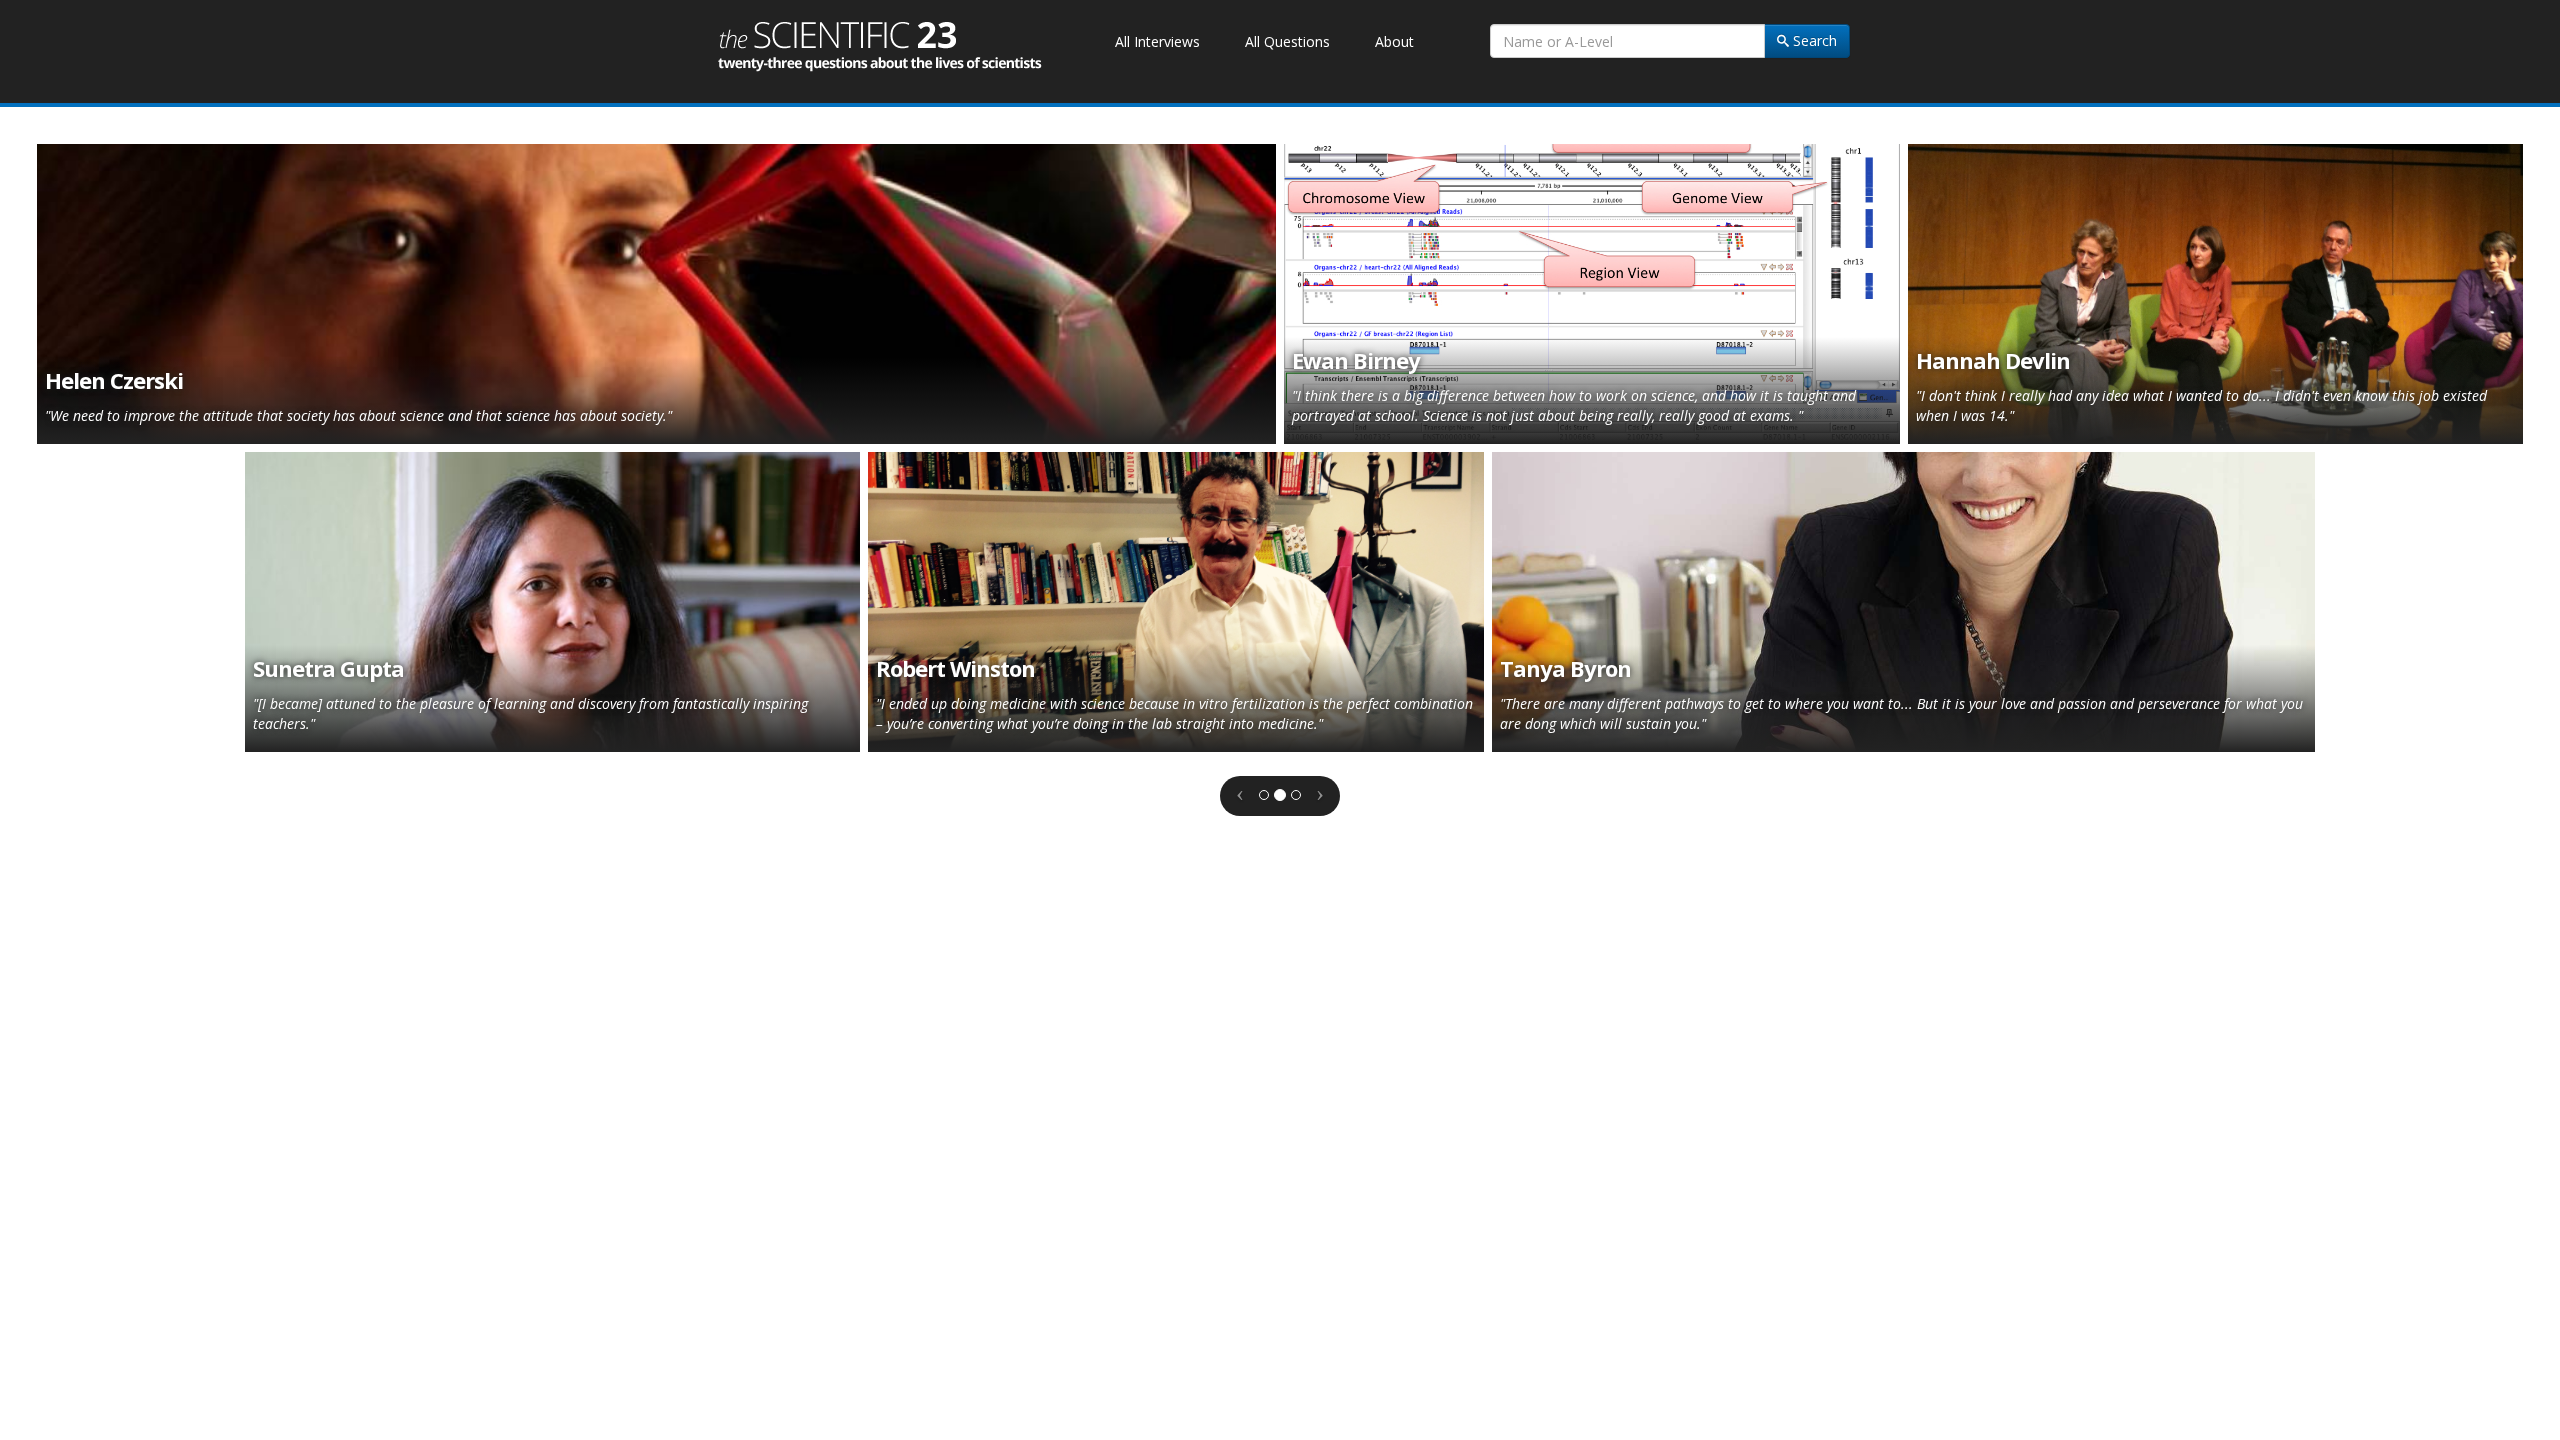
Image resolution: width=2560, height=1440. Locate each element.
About (1394, 41)
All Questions (1287, 41)
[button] (1240, 796)
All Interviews (1157, 41)
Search (1813, 40)
